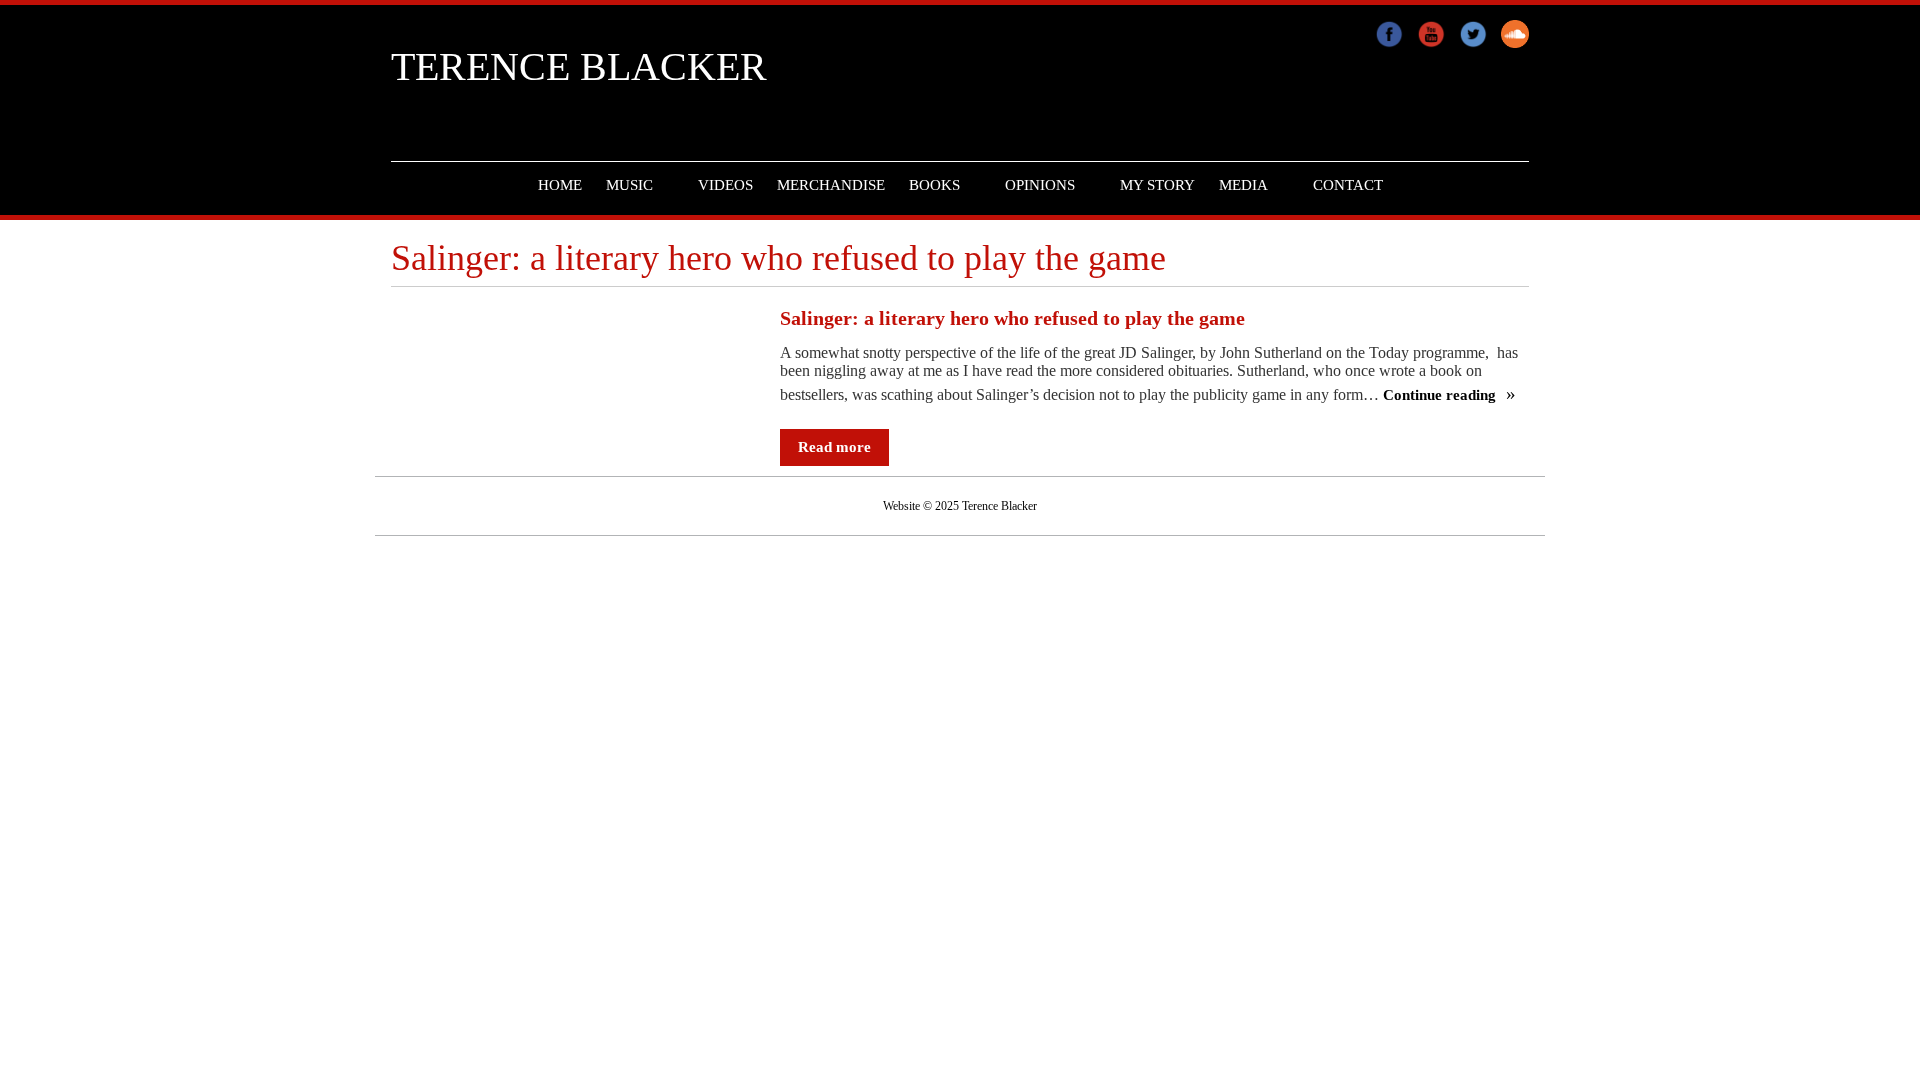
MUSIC (629, 185)
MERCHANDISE (831, 185)
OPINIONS (1040, 185)
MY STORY (1157, 185)
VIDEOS (725, 185)
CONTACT (1348, 185)
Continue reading (1441, 395)
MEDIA (1243, 185)
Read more (834, 447)
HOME (560, 185)
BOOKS (934, 185)
